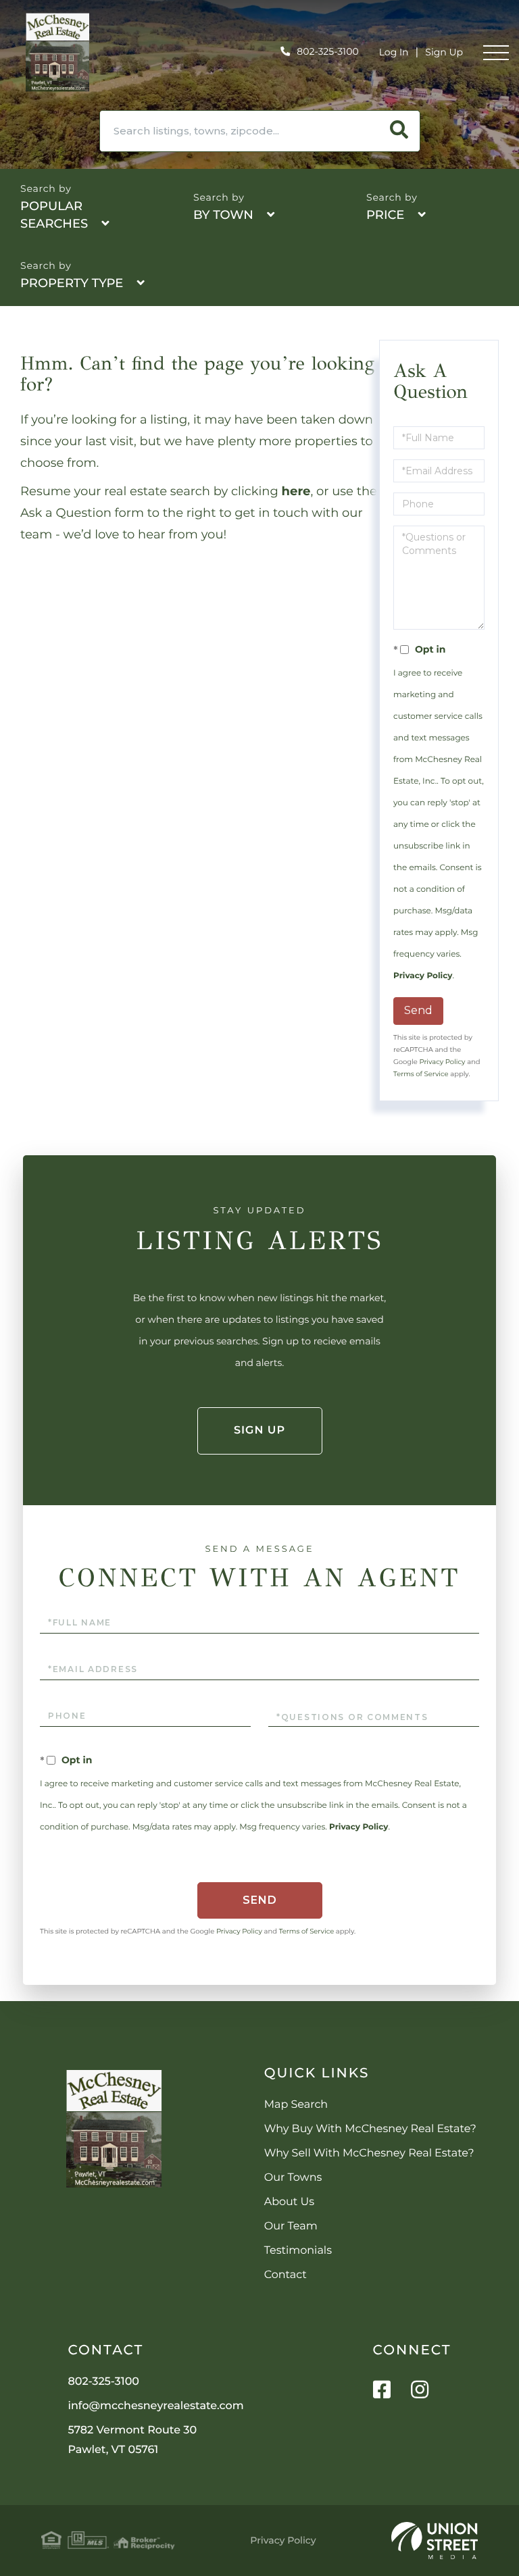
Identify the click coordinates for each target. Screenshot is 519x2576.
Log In (394, 52)
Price (385, 215)
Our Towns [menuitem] (293, 2178)
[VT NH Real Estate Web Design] (435, 2541)
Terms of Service (421, 1074)
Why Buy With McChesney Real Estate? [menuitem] (370, 2129)
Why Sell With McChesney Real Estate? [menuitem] (369, 2153)
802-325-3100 (327, 51)
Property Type (72, 283)
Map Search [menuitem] (296, 2105)
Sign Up (444, 52)
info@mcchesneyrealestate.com (156, 2406)
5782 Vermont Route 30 (133, 2440)
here (296, 491)
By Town (223, 215)
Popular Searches (54, 215)
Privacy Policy (423, 976)
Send (418, 1010)
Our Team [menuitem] (291, 2226)
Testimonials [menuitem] (298, 2251)
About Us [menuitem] (289, 2202)
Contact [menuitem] (286, 2275)
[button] (399, 131)
